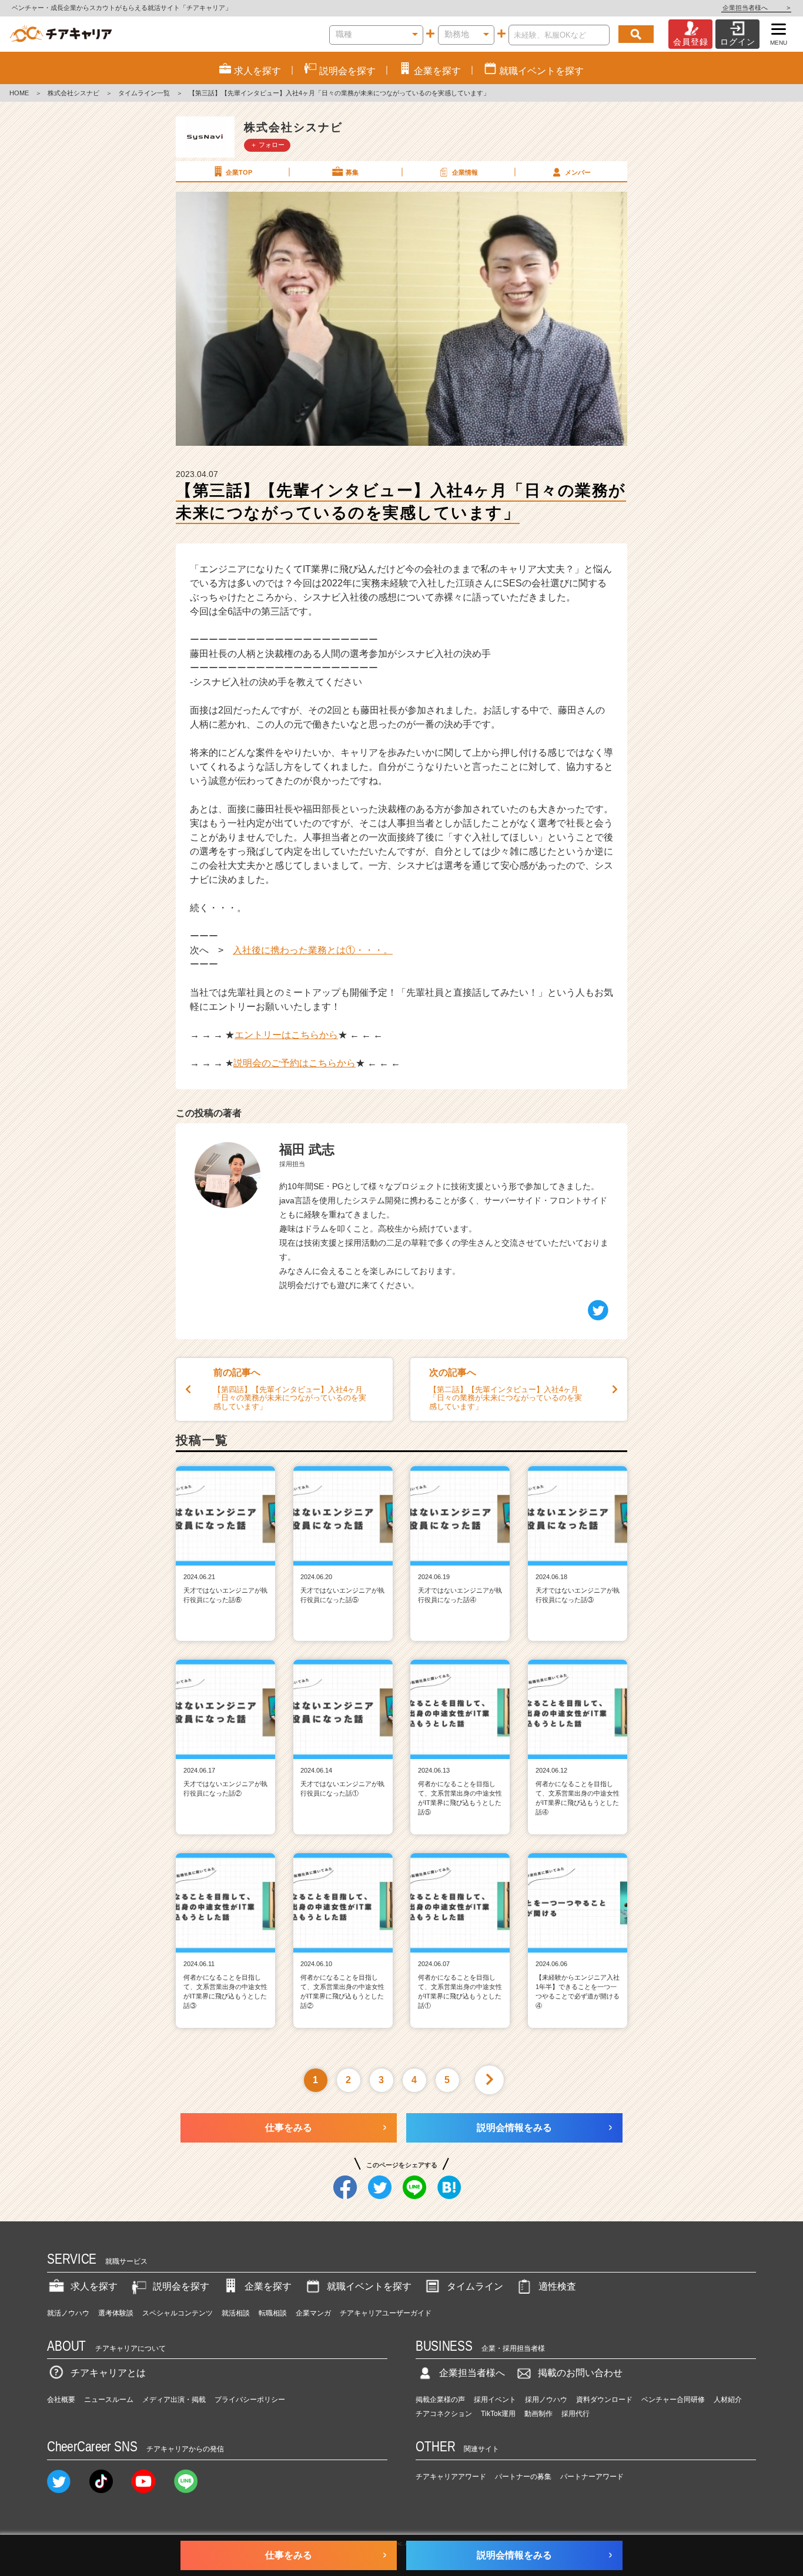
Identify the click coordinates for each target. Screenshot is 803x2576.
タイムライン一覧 (144, 93)
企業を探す (268, 2286)
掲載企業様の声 (440, 2400)
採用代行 (576, 2414)
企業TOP (239, 172)
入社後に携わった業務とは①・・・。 (313, 950)
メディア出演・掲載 (174, 2400)
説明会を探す (181, 2286)
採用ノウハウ (546, 2400)
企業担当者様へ (756, 8)
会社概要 (61, 2400)
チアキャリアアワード (451, 2477)
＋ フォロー (267, 145)
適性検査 (557, 2286)
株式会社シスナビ (73, 93)
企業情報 (465, 172)
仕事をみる (289, 2128)
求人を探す (94, 2286)
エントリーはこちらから (286, 1035)
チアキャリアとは (108, 2373)
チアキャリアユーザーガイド (386, 2313)
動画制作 (538, 2414)
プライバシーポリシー (250, 2400)
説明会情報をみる (514, 2128)
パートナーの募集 (523, 2477)
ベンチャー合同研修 (673, 2400)
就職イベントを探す (369, 2286)
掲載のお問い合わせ (580, 2373)
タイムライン (475, 2286)
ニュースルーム (109, 2400)
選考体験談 (116, 2313)
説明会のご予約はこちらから (295, 1063)
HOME (19, 93)
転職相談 (273, 2313)
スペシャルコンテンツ (178, 2313)
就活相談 (236, 2313)
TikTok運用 (498, 2414)
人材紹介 (728, 2400)
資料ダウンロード (604, 2400)
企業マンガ (313, 2313)
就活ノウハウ (68, 2313)
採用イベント (495, 2400)
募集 (352, 172)
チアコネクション (444, 2414)
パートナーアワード (592, 2477)
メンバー (578, 172)
